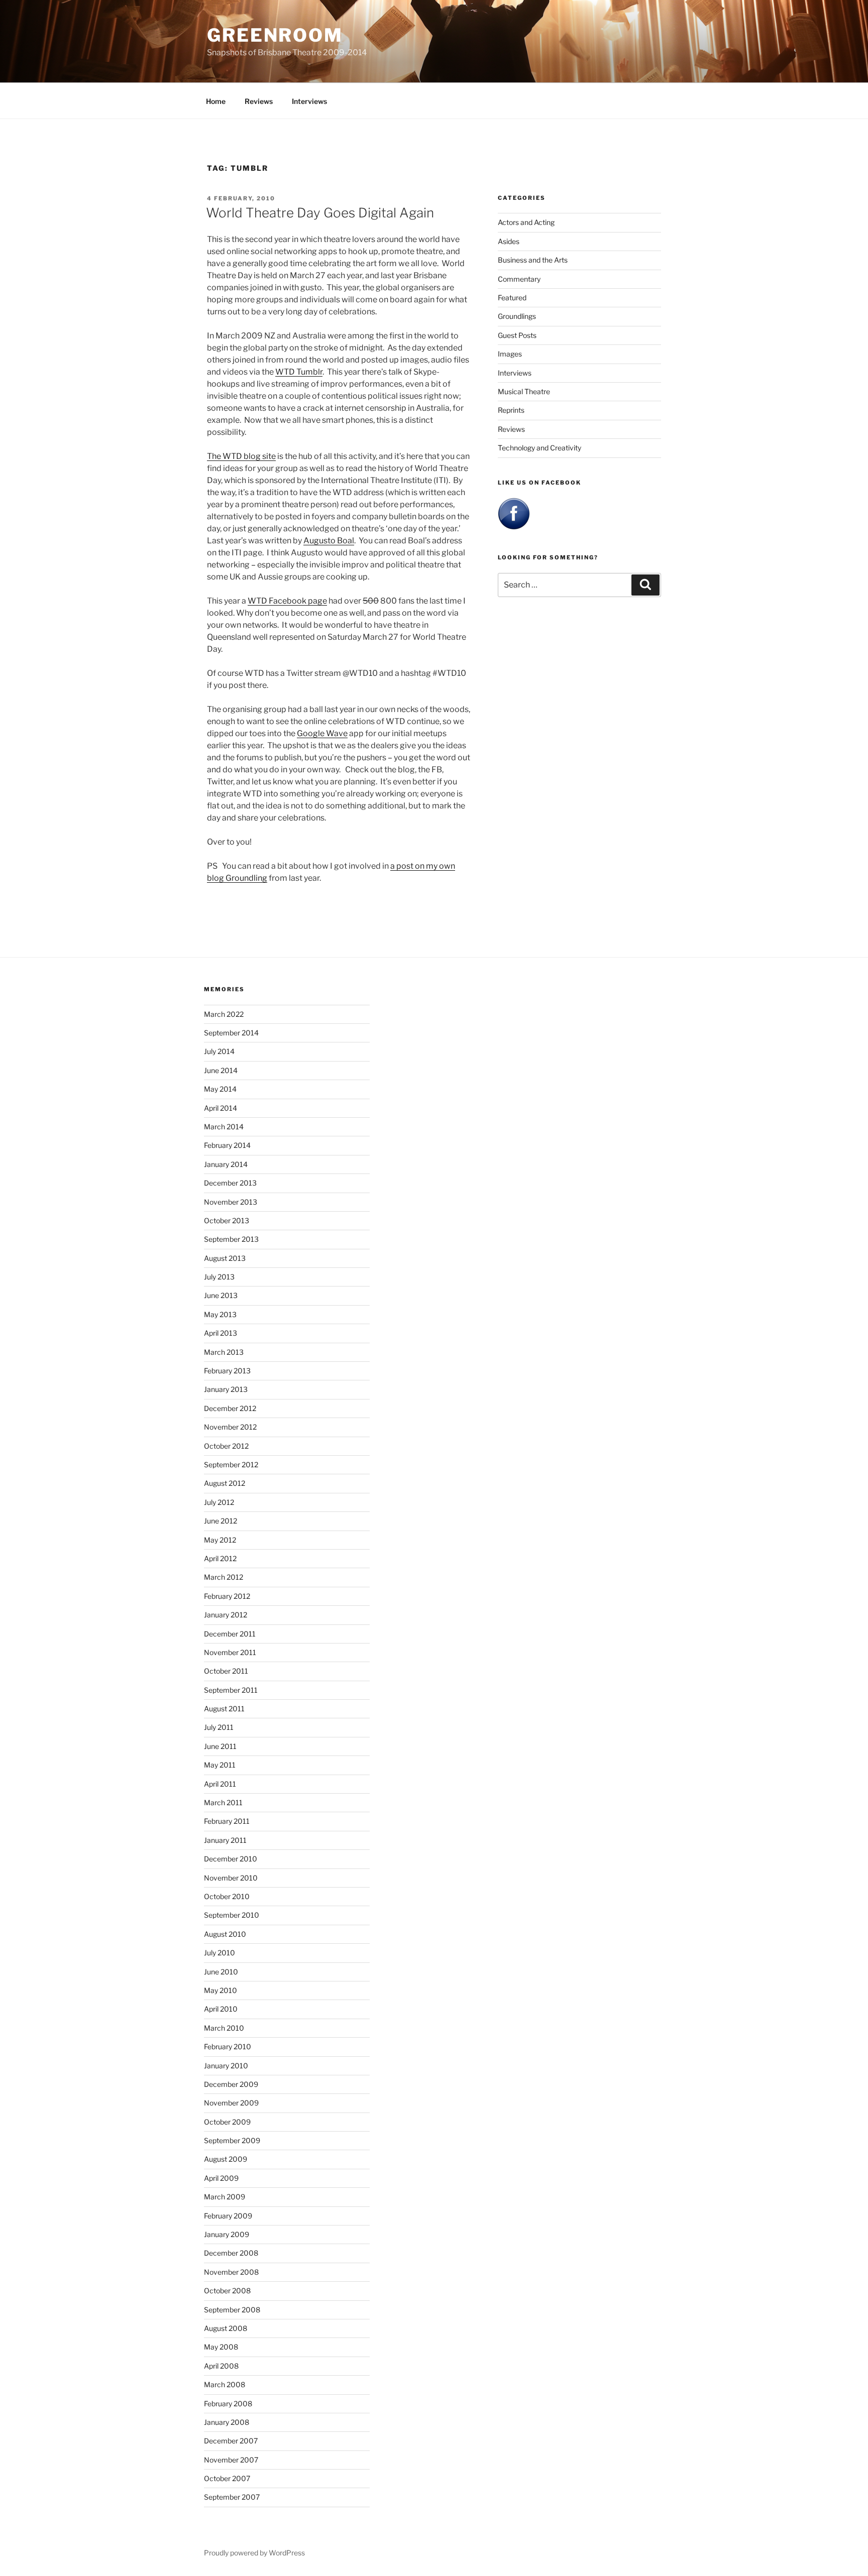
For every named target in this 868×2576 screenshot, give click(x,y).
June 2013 (221, 1295)
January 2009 (227, 2234)
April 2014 (221, 1108)
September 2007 (232, 2497)
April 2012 (220, 1558)
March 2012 (224, 1577)
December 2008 (231, 2253)
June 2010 (221, 1972)
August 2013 (225, 1258)
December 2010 (231, 1859)
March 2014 (224, 1127)
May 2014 (220, 1089)
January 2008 (227, 2422)
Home (216, 101)
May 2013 (220, 1314)
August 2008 (226, 2328)
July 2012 (219, 1502)
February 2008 (228, 2404)
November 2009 (231, 2103)
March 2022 (224, 1014)
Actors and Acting (526, 222)
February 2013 (227, 1371)
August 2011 (224, 1709)
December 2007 (231, 2441)
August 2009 (226, 2159)
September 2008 (232, 2310)
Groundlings (517, 316)
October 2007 (227, 2478)
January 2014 (226, 1164)
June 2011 (220, 1746)
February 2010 (228, 2046)
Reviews (259, 101)
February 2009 (228, 2216)
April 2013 (221, 1333)
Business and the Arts (533, 260)
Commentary (519, 279)
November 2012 (230, 1427)
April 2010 (221, 2009)
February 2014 (227, 1145)
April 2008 (221, 2366)
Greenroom (275, 35)
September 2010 (232, 1915)
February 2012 (227, 1596)
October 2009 (227, 2122)
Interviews (309, 101)
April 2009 (221, 2178)
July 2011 (219, 1727)
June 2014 (221, 1070)
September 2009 (232, 2140)
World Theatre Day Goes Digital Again (320, 213)
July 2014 (219, 1051)
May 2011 (220, 1765)
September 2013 (231, 1239)
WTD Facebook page (287, 601)
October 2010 (227, 1896)
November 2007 (231, 2460)
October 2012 (226, 1446)
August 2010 (225, 1934)
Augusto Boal (329, 541)
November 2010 (231, 1878)
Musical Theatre (524, 391)
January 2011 (225, 1840)
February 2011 (227, 1821)
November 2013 (231, 1202)
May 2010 (221, 1990)
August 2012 (225, 1483)
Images (510, 354)
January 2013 (226, 1389)
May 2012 (220, 1540)
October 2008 (227, 2291)
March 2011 (223, 1802)
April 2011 (220, 1784)
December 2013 (230, 1183)
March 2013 (224, 1352)
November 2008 (231, 2272)
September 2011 (231, 1690)
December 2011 (230, 1634)
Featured (512, 298)
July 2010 (220, 1953)
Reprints (511, 410)
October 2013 (227, 1220)
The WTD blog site (241, 456)
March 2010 (224, 2028)
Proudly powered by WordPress (254, 2553)
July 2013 (219, 1277)
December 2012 (230, 1408)
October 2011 (226, 1671)
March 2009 (225, 2197)
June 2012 (221, 1521)
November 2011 (230, 1652)
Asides (509, 241)
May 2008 (221, 2347)
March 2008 (225, 2384)
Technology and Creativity (539, 448)
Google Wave (322, 733)
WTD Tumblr (299, 372)
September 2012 (231, 1465)
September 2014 (231, 1033)
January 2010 (226, 2066)
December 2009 (231, 2084)
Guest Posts (517, 335)
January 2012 (226, 1615)
